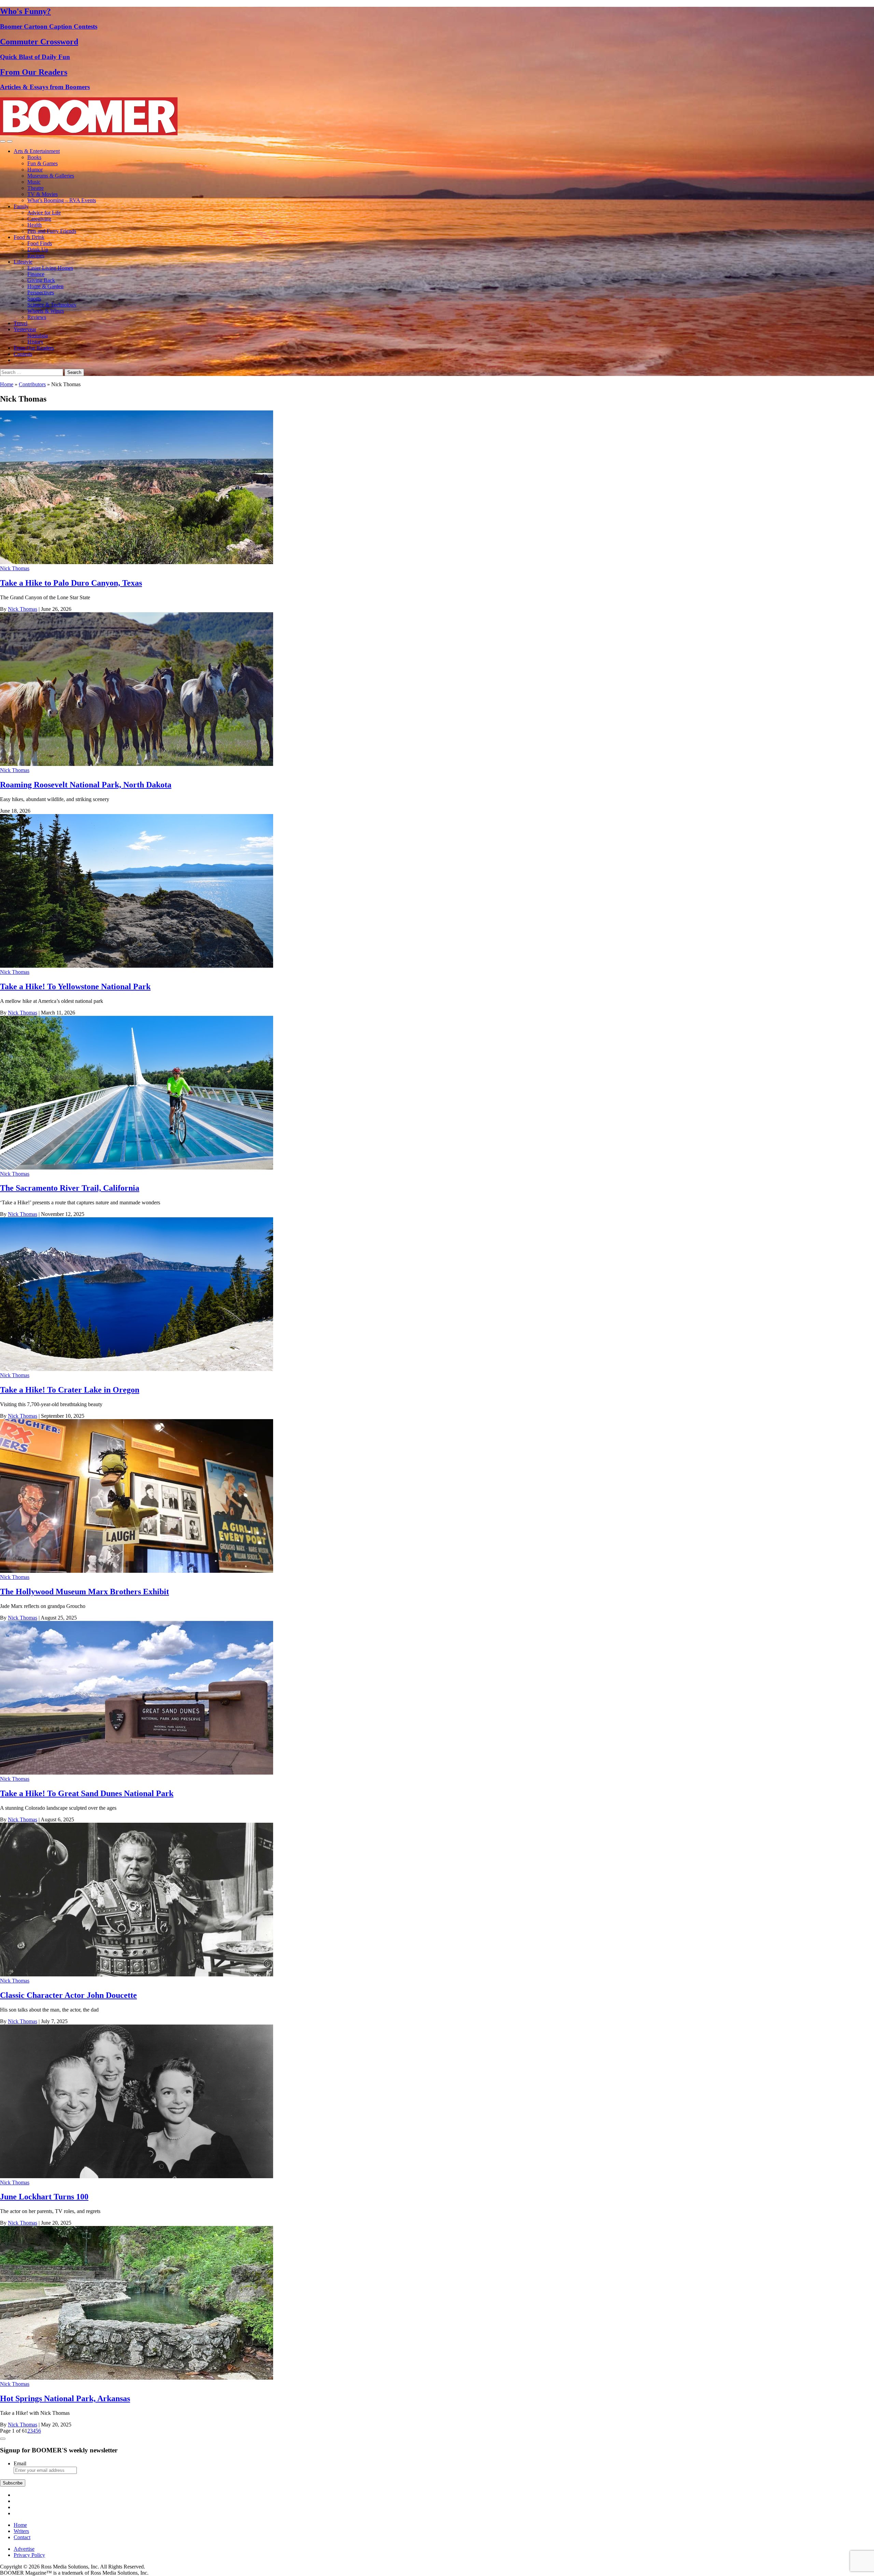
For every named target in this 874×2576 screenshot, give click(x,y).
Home (7, 384)
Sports (34, 299)
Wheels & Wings (46, 311)
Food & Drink (29, 237)
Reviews (37, 317)
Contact (22, 2537)
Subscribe (13, 2483)
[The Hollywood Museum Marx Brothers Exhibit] (137, 1571)
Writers (21, 2531)
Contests (23, 354)
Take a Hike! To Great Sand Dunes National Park (87, 1793)
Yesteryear (25, 329)
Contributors (32, 384)
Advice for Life (44, 213)
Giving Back (41, 280)
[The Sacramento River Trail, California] (137, 1168)
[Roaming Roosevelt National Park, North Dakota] (137, 764)
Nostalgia (38, 335)
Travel (20, 323)
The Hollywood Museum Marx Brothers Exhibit (84, 1592)
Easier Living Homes (50, 268)
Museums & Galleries (51, 176)
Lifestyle (23, 262)
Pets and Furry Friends (52, 231)
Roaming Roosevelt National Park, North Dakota (86, 785)
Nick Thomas (15, 568)
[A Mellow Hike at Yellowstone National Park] (137, 966)
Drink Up (38, 249)
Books (34, 157)
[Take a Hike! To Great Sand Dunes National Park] (137, 1773)
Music (34, 182)
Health (34, 225)
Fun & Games (43, 163)
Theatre (36, 188)
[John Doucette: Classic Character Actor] (137, 1975)
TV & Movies (43, 194)
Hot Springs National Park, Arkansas (65, 2398)
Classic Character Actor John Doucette (68, 1995)
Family (21, 206)
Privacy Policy (29, 2555)
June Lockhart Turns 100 (44, 2197)
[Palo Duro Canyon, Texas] (137, 562)
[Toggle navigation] (3, 141)
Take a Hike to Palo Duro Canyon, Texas (71, 583)
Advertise (24, 2549)
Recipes (36, 256)
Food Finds (40, 243)
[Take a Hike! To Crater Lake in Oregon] (137, 1369)
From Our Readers (34, 348)
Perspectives (41, 292)
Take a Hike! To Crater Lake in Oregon (70, 1390)
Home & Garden (45, 286)
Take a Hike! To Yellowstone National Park (75, 986)
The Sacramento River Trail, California (70, 1188)
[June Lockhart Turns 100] (137, 2176)
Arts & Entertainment (37, 151)
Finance (36, 274)
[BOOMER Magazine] (89, 133)
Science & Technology (52, 305)
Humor (35, 170)
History (35, 342)
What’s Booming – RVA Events (62, 200)
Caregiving (39, 219)
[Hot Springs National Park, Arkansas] (137, 2378)
